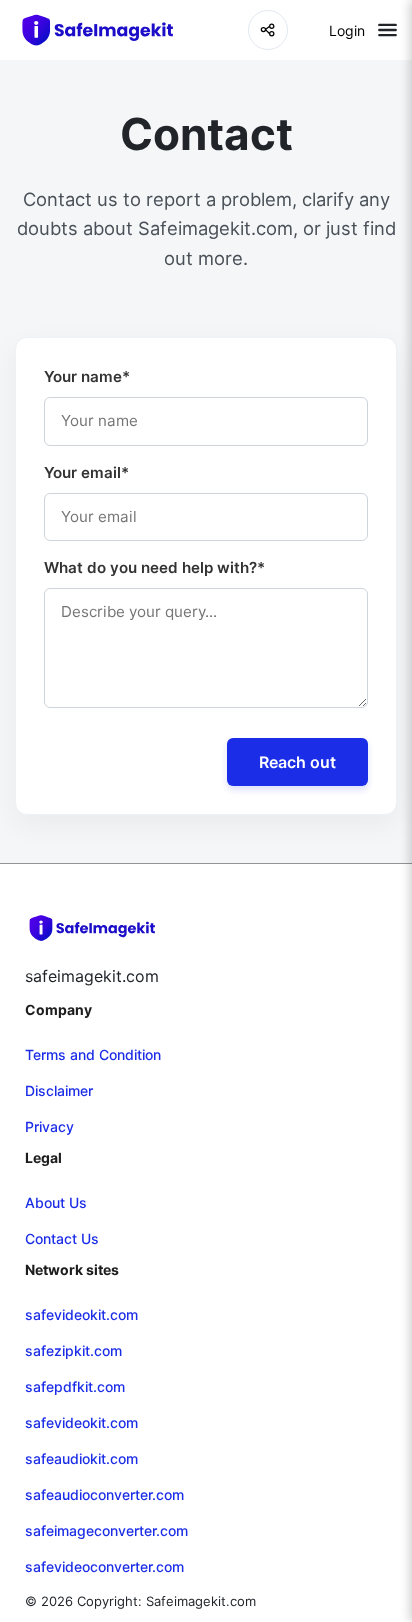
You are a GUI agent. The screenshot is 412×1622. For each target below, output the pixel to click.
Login (347, 30)
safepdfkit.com (75, 1386)
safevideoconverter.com (104, 1566)
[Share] (268, 30)
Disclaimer (59, 1090)
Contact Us (62, 1238)
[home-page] (107, 30)
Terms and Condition (93, 1054)
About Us (56, 1202)
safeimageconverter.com (106, 1530)
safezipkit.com (73, 1350)
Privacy (49, 1126)
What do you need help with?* (154, 567)
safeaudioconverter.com (104, 1494)
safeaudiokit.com (81, 1458)
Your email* (86, 472)
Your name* (87, 376)
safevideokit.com (81, 1314)
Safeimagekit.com (201, 1601)
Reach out (297, 762)
